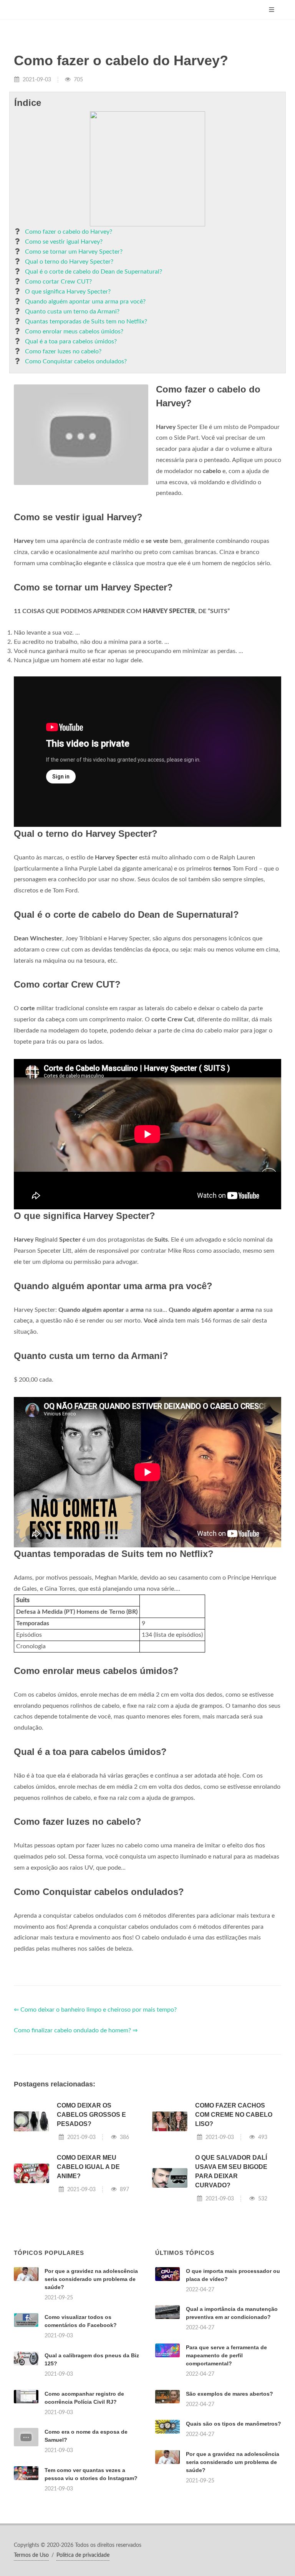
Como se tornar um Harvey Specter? (74, 252)
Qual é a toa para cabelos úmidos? (71, 341)
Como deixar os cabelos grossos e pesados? (91, 2115)
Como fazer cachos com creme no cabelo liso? (234, 2115)
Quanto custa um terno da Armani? (72, 312)
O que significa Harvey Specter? (68, 292)
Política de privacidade (83, 2555)
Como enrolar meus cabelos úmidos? (74, 331)
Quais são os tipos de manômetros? (234, 2424)
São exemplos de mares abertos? (230, 2394)
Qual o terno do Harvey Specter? (69, 262)
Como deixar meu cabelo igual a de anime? (88, 2167)
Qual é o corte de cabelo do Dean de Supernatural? (94, 272)
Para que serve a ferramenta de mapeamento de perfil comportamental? (226, 2355)
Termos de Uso (31, 2555)
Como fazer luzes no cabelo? (63, 351)
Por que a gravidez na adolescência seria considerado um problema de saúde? (91, 2279)
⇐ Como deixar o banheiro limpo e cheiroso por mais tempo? (95, 2010)
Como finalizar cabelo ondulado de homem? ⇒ (76, 2030)
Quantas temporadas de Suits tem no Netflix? (86, 322)
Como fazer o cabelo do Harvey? (69, 232)
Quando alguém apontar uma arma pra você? (85, 302)
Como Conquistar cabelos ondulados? (76, 361)
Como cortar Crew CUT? (58, 282)
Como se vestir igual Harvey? (64, 242)
